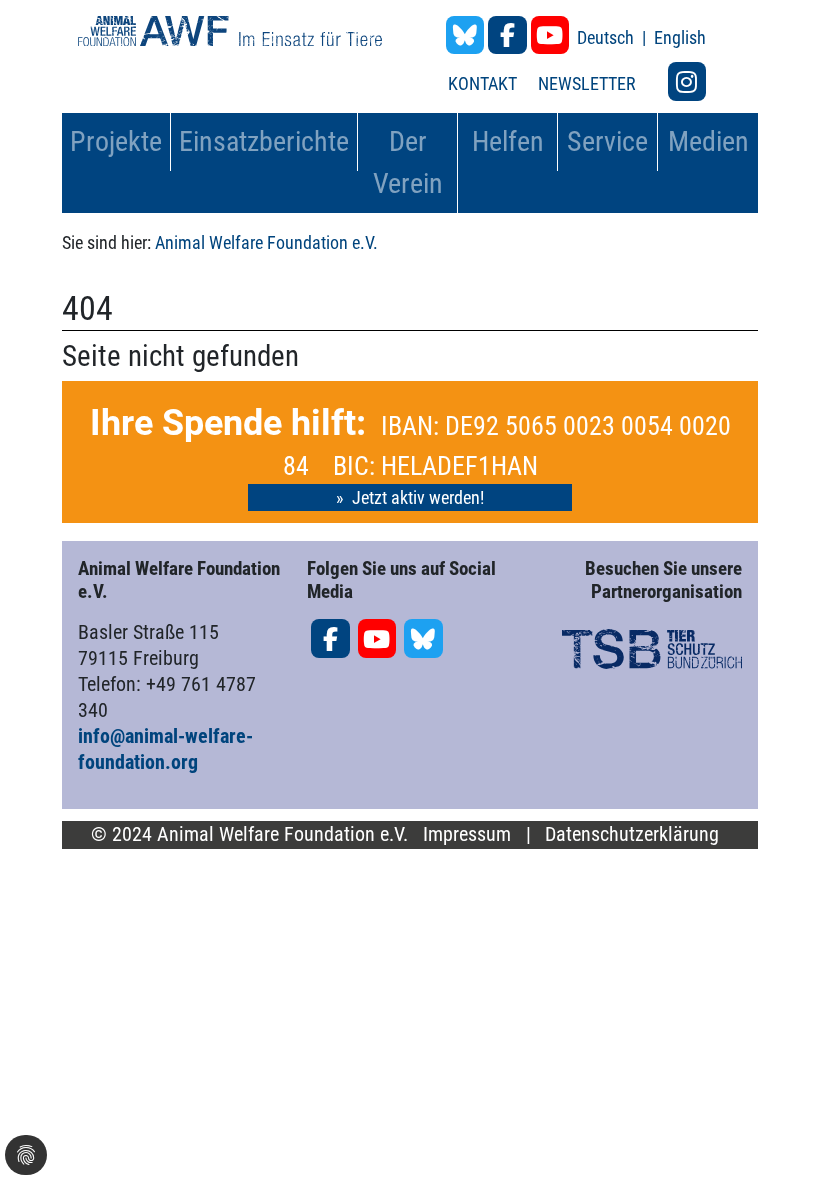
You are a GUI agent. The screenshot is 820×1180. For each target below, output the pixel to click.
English (680, 37)
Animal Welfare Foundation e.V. (266, 242)
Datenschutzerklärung (632, 834)
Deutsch (607, 37)
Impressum (467, 834)
